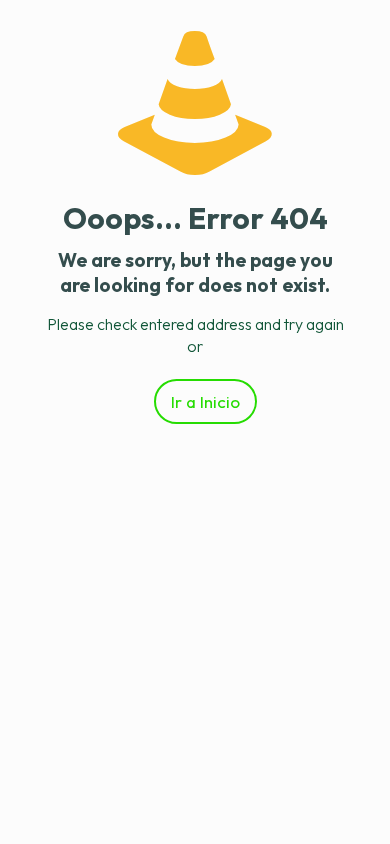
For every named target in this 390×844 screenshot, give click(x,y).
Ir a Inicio (205, 401)
